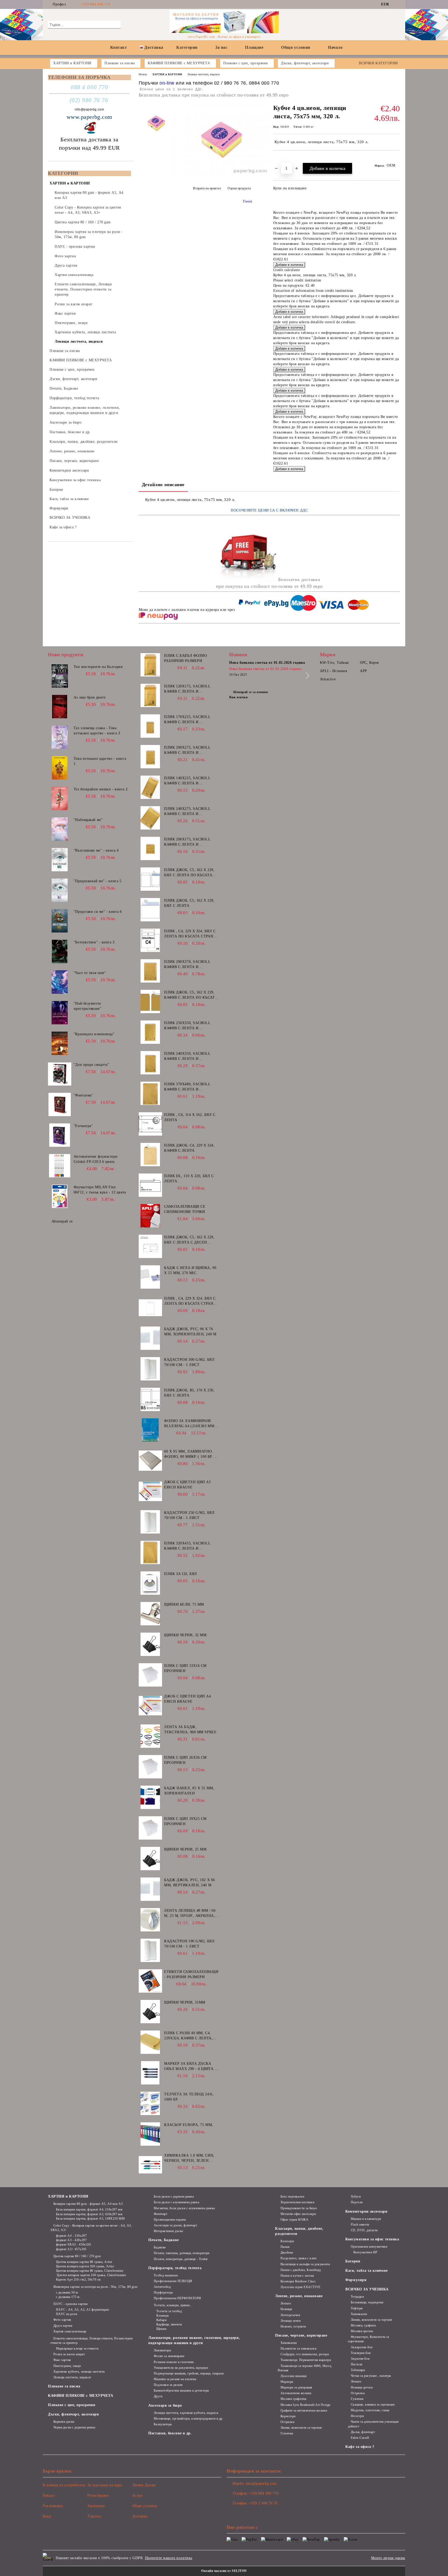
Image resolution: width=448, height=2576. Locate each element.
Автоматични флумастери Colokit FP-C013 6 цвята (96, 1159)
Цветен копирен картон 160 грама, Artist (85, 2266)
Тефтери (357, 2308)
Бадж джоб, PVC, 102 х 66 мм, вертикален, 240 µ (189, 1883)
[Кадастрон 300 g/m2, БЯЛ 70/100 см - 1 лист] (150, 1369)
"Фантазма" (83, 1095)
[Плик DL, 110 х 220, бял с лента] (150, 1185)
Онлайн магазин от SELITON (224, 2571)
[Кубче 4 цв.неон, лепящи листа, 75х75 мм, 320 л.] (222, 174)
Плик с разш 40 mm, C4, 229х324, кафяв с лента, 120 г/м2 (188, 2036)
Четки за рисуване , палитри (371, 2376)
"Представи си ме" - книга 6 (98, 912)
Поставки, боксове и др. (170, 2433)
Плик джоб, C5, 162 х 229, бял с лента (189, 903)
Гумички (287, 2433)
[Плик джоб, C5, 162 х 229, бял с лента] (150, 910)
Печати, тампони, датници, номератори (182, 2253)
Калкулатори (163, 2424)
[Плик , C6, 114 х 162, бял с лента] (150, 1124)
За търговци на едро (105, 2485)
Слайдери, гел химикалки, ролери (305, 2354)
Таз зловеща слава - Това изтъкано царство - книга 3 (97, 731)
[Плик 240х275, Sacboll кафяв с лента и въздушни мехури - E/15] (150, 818)
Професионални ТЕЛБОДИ (173, 2281)
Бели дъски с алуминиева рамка (176, 2202)
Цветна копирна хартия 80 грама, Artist (84, 2262)
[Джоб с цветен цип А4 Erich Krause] (150, 1705)
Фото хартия (62, 2320)
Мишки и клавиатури (366, 2219)
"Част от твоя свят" (90, 973)
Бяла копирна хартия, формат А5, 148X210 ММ (90, 2219)
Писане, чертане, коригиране (301, 2335)
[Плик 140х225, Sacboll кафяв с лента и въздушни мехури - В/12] (150, 787)
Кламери (162, 2316)
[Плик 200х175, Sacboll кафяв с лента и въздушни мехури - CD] (150, 848)
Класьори (287, 2241)
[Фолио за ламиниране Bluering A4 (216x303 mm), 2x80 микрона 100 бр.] (150, 1430)
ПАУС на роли (66, 2314)
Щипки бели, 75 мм (184, 1604)
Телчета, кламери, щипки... (173, 2305)
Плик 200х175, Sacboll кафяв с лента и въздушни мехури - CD (188, 842)
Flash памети (360, 2225)
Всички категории (378, 63)
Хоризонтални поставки (297, 2202)
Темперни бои (361, 2353)
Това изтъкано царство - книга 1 (100, 761)
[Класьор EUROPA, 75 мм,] (150, 2134)
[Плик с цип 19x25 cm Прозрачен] (150, 1828)
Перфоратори (163, 2292)
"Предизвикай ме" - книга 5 (98, 881)
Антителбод (162, 2287)
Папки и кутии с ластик (297, 2276)
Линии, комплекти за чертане (301, 2428)
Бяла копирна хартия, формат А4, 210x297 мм (89, 2209)
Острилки (287, 2422)
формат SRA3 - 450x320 (73, 2244)
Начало (335, 47)
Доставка (154, 47)
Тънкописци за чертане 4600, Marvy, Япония (305, 2368)
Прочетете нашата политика (169, 2558)
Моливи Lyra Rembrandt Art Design (305, 2405)
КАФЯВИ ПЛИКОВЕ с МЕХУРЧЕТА (81, 2396)
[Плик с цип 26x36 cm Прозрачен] (150, 1767)
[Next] (306, 676)
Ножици (286, 2309)
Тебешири (358, 2370)
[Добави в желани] (283, 159)
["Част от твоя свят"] (60, 982)
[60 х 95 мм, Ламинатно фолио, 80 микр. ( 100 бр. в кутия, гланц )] (150, 1461)
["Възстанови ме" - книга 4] (60, 860)
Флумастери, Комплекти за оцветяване (368, 2339)
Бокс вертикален (292, 2197)
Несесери (357, 2416)
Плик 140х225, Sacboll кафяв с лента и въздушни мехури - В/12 (189, 781)
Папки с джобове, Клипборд (301, 2270)
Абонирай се (62, 1221)
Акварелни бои (362, 2347)
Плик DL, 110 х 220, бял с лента (189, 1179)
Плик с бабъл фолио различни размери (185, 658)
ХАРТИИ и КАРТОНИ (167, 74)
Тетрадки (357, 2297)
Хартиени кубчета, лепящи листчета (79, 2372)
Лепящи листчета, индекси (204, 74)
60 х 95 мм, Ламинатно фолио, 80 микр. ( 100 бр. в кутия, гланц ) (190, 1454)
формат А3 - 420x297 (71, 2240)
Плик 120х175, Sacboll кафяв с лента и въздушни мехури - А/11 (189, 689)
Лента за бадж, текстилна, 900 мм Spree (190, 1729)
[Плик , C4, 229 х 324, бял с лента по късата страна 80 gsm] (150, 1308)
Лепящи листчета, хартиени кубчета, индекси (186, 2413)
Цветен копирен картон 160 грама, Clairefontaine (91, 2275)
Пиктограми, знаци (67, 2366)
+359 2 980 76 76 (263, 2503)
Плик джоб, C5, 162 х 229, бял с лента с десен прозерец (189, 1240)
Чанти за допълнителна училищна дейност (373, 2424)
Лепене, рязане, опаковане (299, 2296)
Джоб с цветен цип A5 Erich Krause (187, 1485)
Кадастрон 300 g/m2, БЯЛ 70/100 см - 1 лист (189, 1362)
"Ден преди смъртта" (92, 1065)
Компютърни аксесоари (366, 2211)
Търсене (94, 2516)
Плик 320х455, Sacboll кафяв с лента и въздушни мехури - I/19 (189, 1546)
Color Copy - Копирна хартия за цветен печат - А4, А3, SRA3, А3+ (91, 2228)
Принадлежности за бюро (299, 2208)
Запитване (96, 2506)
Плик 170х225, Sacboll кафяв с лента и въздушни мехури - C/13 (189, 720)
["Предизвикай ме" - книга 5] (60, 890)
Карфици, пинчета (169, 2324)
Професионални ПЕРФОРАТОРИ (177, 2298)
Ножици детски (362, 2387)
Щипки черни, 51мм (185, 2002)
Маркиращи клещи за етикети (77, 2349)
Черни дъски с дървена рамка (74, 2427)
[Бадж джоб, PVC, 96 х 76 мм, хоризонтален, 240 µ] (150, 1338)
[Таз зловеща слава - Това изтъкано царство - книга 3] (60, 737)
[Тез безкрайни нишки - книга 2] (60, 798)
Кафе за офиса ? (360, 2447)
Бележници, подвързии (367, 2302)
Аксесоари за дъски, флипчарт (175, 2225)
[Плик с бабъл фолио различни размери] (150, 665)
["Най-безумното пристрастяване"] (60, 1013)
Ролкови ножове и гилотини (174, 2362)
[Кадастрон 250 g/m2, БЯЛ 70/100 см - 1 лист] (150, 1522)
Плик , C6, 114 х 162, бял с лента (190, 1117)
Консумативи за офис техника (372, 2239)
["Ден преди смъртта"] (60, 1074)
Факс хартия (62, 2360)
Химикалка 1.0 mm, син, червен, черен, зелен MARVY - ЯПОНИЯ (189, 2158)
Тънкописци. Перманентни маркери (306, 2360)
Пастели (356, 2364)
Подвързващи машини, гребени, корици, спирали (189, 2373)
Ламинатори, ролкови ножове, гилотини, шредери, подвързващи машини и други (194, 2340)
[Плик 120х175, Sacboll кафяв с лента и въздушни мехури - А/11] (150, 695)
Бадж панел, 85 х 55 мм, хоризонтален (189, 1791)
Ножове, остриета (293, 2326)
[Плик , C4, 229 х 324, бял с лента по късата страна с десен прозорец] (150, 940)
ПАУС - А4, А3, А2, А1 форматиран (82, 2310)
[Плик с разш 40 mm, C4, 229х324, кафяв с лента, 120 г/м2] (150, 2042)
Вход (47, 2516)
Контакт (119, 47)
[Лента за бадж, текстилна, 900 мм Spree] (150, 1736)
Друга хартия (63, 2326)
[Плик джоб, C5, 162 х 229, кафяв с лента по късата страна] (150, 1002)
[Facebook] (397, 4)
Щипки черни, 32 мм (185, 1635)
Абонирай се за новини (250, 692)
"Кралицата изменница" (94, 1034)
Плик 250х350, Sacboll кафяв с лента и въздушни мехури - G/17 (189, 1026)
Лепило (286, 2303)
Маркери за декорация (296, 2387)
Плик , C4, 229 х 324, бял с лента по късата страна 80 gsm (190, 1301)
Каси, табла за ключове (366, 2271)
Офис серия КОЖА (294, 2220)
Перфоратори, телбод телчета (175, 2268)
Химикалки (289, 2343)
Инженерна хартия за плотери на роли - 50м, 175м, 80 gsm (95, 2287)
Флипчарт (160, 2214)
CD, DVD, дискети (364, 2230)
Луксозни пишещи (293, 2376)
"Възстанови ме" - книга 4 (96, 850)
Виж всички (239, 697)
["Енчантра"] (60, 1135)
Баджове (160, 2247)
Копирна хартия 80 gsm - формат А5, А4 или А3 (88, 2204)
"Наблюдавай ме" (88, 820)
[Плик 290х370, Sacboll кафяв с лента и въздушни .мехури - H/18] (150, 971)
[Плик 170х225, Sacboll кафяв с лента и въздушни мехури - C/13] (150, 726)
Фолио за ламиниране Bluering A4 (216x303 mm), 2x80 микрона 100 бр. (190, 1424)
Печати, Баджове (163, 2240)
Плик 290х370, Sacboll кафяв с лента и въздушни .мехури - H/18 (190, 965)
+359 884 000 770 (96, 4)
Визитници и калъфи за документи (305, 2264)
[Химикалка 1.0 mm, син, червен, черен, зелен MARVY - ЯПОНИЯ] (150, 2165)
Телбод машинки (166, 2275)
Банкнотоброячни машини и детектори (181, 2391)
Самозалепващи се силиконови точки (185, 1209)
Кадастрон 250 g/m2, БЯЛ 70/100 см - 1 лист (189, 1515)
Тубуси (356, 2197)
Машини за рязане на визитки (175, 2379)
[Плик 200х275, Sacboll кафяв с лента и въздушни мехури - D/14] (150, 757)
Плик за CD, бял (180, 1574)
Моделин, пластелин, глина (370, 2410)
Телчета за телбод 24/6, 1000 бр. (189, 2097)
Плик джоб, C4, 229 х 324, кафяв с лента (189, 1148)
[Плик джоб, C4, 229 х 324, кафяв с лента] (150, 1155)
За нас (221, 47)
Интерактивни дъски (168, 2231)
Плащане (254, 47)
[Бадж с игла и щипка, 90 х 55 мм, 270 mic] (150, 1277)
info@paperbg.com (89, 109)
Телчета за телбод (169, 2311)
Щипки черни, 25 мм (185, 1849)
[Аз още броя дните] (60, 707)
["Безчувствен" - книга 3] (60, 951)
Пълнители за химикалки (298, 2349)
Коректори (288, 2416)
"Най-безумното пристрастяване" (87, 1006)
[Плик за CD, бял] (150, 1583)
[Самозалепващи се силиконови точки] (150, 1216)
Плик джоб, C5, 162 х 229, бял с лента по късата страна (189, 873)
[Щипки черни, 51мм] (150, 2012)
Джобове (287, 2253)
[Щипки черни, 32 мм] (150, 1644)
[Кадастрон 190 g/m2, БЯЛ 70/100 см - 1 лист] (150, 1950)
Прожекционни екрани (170, 2220)
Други (158, 2396)
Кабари (161, 2320)
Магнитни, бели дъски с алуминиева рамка (184, 2208)
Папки (285, 2247)
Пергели (357, 2202)
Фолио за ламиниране (169, 2356)
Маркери (287, 2382)
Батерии (353, 2261)
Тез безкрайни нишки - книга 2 (101, 789)
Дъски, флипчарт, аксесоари (73, 2414)
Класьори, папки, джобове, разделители (299, 2231)
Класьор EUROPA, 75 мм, (188, 2125)
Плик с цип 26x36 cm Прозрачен (185, 1760)
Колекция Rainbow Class (298, 2281)
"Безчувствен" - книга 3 (94, 942)
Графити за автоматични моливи (304, 2411)
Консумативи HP (365, 2252)
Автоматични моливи (296, 2393)
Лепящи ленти (290, 2321)
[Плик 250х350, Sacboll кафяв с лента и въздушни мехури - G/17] (150, 1032)
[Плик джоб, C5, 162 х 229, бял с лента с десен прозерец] (150, 1246)
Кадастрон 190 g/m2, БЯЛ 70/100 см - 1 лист (189, 1944)
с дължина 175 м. (68, 2297)
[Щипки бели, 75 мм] (150, 1614)
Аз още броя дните (90, 697)
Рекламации (53, 2506)
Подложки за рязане (168, 2385)
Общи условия (296, 47)
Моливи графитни (293, 2399)
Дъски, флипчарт (363, 2432)
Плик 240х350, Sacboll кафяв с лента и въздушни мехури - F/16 (189, 1056)
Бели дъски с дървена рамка (174, 2197)
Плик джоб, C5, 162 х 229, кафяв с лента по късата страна (191, 995)
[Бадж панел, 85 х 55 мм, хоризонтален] (150, 1797)
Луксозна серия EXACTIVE (300, 2287)
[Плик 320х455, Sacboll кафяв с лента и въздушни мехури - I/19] (150, 1552)
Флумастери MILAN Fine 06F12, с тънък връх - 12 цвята (100, 1190)
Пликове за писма (64, 2386)
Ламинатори (162, 2350)
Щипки (161, 2329)
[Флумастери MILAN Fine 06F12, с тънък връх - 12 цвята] (60, 1196)
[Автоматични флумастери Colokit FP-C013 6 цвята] (60, 1166)
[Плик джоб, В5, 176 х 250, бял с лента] (150, 1399)
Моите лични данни (388, 2558)
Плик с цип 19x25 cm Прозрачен (185, 1821)
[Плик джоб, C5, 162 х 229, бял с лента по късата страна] (150, 879)
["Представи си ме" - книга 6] (60, 921)
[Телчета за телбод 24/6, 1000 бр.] (150, 2103)
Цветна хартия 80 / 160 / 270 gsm (77, 2256)
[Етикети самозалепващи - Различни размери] (150, 1981)
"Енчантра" (83, 1126)
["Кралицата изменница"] (60, 1043)
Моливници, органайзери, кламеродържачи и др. (188, 2419)
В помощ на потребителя (64, 2485)
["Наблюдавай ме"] (60, 829)
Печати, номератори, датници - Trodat (181, 2259)
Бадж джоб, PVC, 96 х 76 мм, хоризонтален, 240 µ (190, 1332)
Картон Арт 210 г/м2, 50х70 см (78, 2280)
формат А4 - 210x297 (71, 2236)
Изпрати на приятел (207, 188)
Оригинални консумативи (369, 2247)
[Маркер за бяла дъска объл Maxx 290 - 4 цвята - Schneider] (150, 2073)
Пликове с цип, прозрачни (72, 2405)
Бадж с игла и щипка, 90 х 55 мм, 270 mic (190, 1270)
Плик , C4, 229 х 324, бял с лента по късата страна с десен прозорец (190, 934)
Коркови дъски (64, 2422)
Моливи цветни (362, 2331)
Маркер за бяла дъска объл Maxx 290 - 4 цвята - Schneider (190, 2067)
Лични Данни (144, 2485)
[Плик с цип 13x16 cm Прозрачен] (150, 1675)
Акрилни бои (360, 2359)
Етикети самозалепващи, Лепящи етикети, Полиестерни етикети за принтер (92, 2341)
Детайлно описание (163, 485)
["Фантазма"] (60, 1104)
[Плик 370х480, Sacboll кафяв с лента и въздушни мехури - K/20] (150, 1093)
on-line (167, 83)
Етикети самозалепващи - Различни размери (191, 1974)
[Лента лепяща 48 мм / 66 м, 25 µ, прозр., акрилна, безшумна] (150, 1920)
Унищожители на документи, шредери (181, 2368)
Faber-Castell (360, 2438)
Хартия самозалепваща (70, 2331)
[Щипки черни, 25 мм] (150, 1859)
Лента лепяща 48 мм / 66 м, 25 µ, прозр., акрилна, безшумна (190, 1914)
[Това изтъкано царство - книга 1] (60, 768)
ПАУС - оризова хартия (71, 2304)
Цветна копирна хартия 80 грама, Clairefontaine (90, 2271)
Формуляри (356, 2280)
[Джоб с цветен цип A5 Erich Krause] (150, 1491)
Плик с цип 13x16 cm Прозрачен (185, 1668)
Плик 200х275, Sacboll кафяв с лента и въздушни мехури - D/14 (189, 750)
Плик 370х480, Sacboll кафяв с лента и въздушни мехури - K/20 (189, 1087)
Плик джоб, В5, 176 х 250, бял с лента (189, 1393)
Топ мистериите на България (98, 667)
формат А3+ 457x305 (71, 2249)
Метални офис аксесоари (298, 2214)
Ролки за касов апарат (69, 2354)
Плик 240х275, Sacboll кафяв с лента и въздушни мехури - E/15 (189, 812)
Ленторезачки (290, 2315)
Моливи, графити (363, 2325)
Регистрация (98, 2495)
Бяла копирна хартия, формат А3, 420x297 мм (89, 2214)
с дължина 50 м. (67, 2292)
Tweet (247, 201)
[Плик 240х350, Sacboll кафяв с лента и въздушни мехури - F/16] (150, 1063)
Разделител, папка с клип (298, 2258)
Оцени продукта (239, 188)
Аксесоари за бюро (165, 2405)
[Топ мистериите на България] (60, 676)
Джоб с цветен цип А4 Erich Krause (187, 1699)
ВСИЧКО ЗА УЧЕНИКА (367, 2289)
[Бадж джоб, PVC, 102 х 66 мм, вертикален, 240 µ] (150, 1889)
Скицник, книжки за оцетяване (373, 2405)
